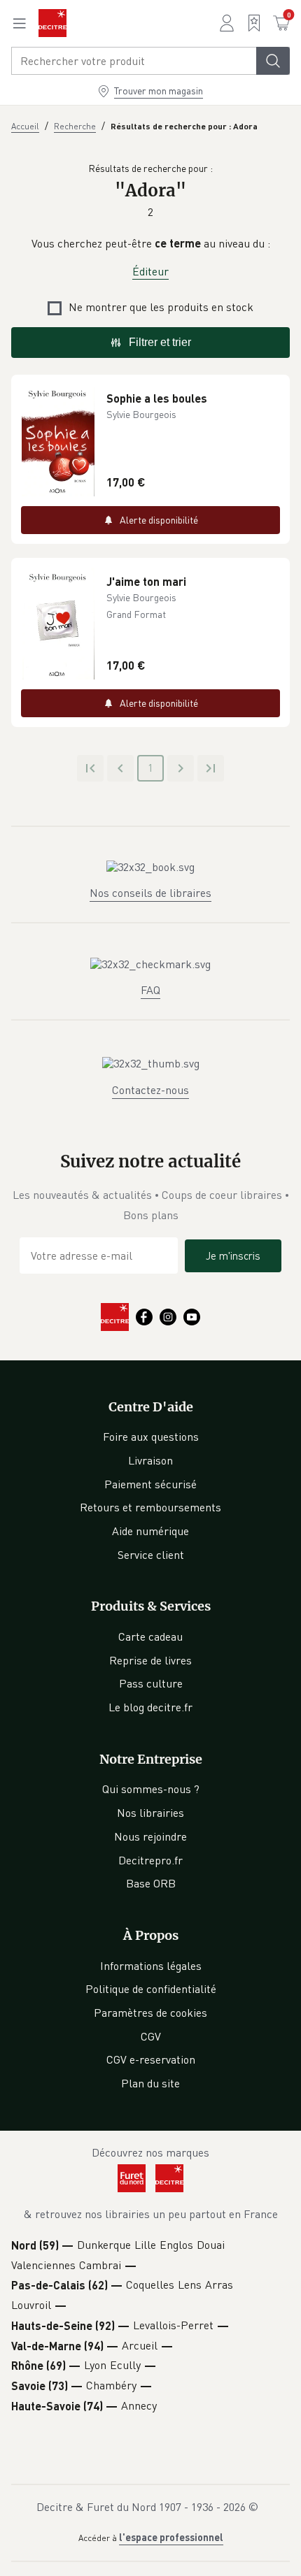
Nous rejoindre (150, 1836)
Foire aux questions (151, 1437)
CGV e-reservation (151, 2059)
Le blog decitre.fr (150, 1707)
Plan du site (150, 2083)
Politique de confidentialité (151, 1989)
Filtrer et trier (160, 342)
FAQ (150, 990)
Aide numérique (150, 1531)
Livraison (150, 1460)
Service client (151, 1555)
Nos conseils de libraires (150, 893)
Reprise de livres (150, 1660)
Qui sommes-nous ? (151, 1789)
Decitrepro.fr (150, 1860)
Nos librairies (150, 1813)
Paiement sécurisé (150, 1484)
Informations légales (151, 1966)
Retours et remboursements (150, 1507)
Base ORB (151, 1883)
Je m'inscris (233, 1255)
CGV (151, 2036)
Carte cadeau (150, 1636)
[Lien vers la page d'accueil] (52, 23)
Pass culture (151, 1683)
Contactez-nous (150, 1090)
